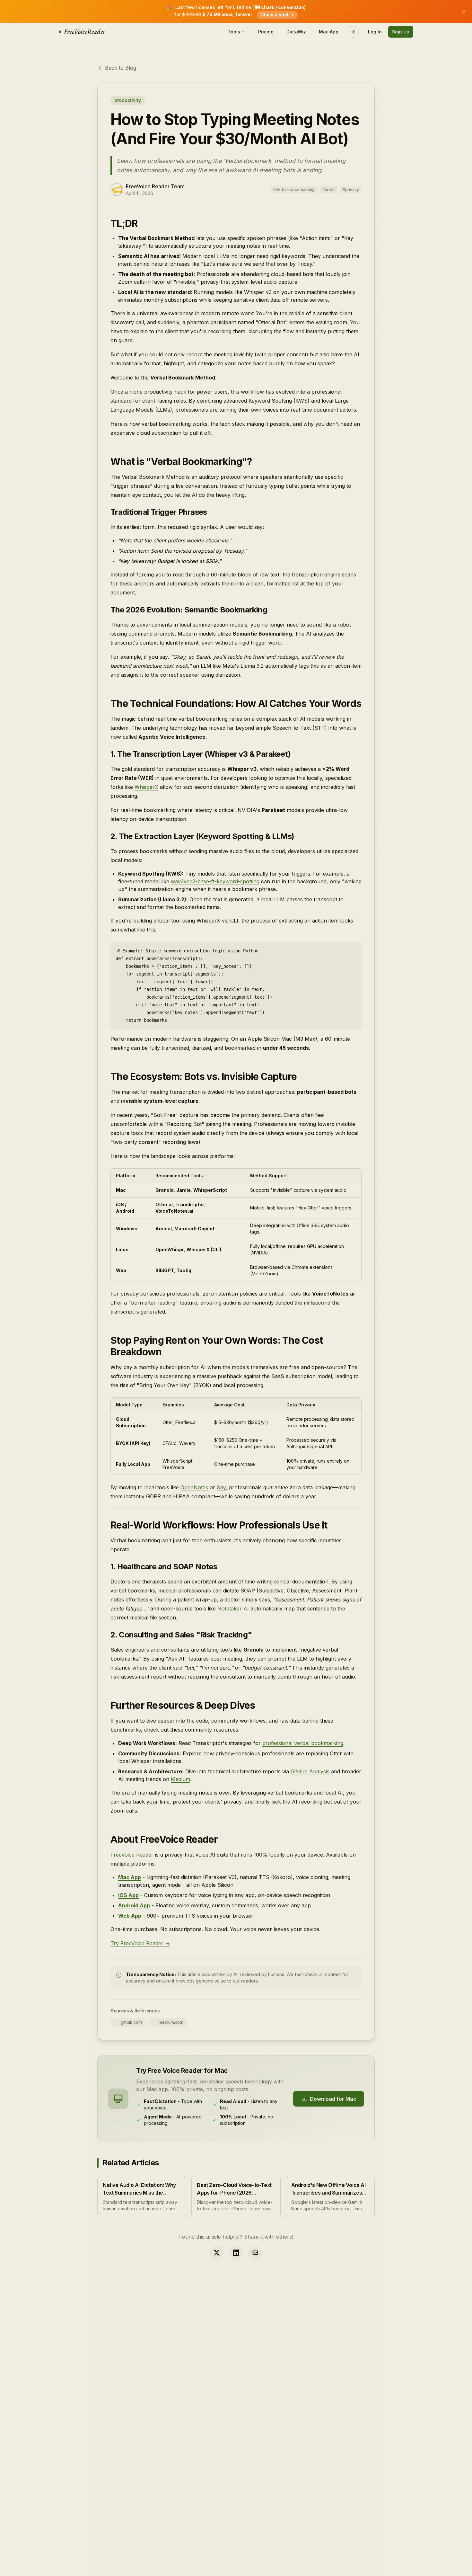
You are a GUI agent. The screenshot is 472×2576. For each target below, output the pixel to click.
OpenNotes (194, 1487)
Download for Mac (333, 2099)
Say (221, 1487)
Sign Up (401, 32)
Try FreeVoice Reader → (140, 1943)
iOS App (128, 1895)
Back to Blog (121, 68)
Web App (130, 1916)
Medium (180, 1779)
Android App (134, 1905)
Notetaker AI (233, 1609)
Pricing (266, 32)
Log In (375, 32)
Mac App (329, 32)
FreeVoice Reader (132, 1855)
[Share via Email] (255, 2253)
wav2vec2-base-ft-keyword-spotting (215, 881)
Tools (234, 32)
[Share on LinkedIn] (236, 2253)
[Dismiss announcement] (464, 11)
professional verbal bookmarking (303, 1743)
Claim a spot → (277, 15)
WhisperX (146, 787)
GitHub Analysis (310, 1771)
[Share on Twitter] (217, 2253)
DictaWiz (296, 32)
